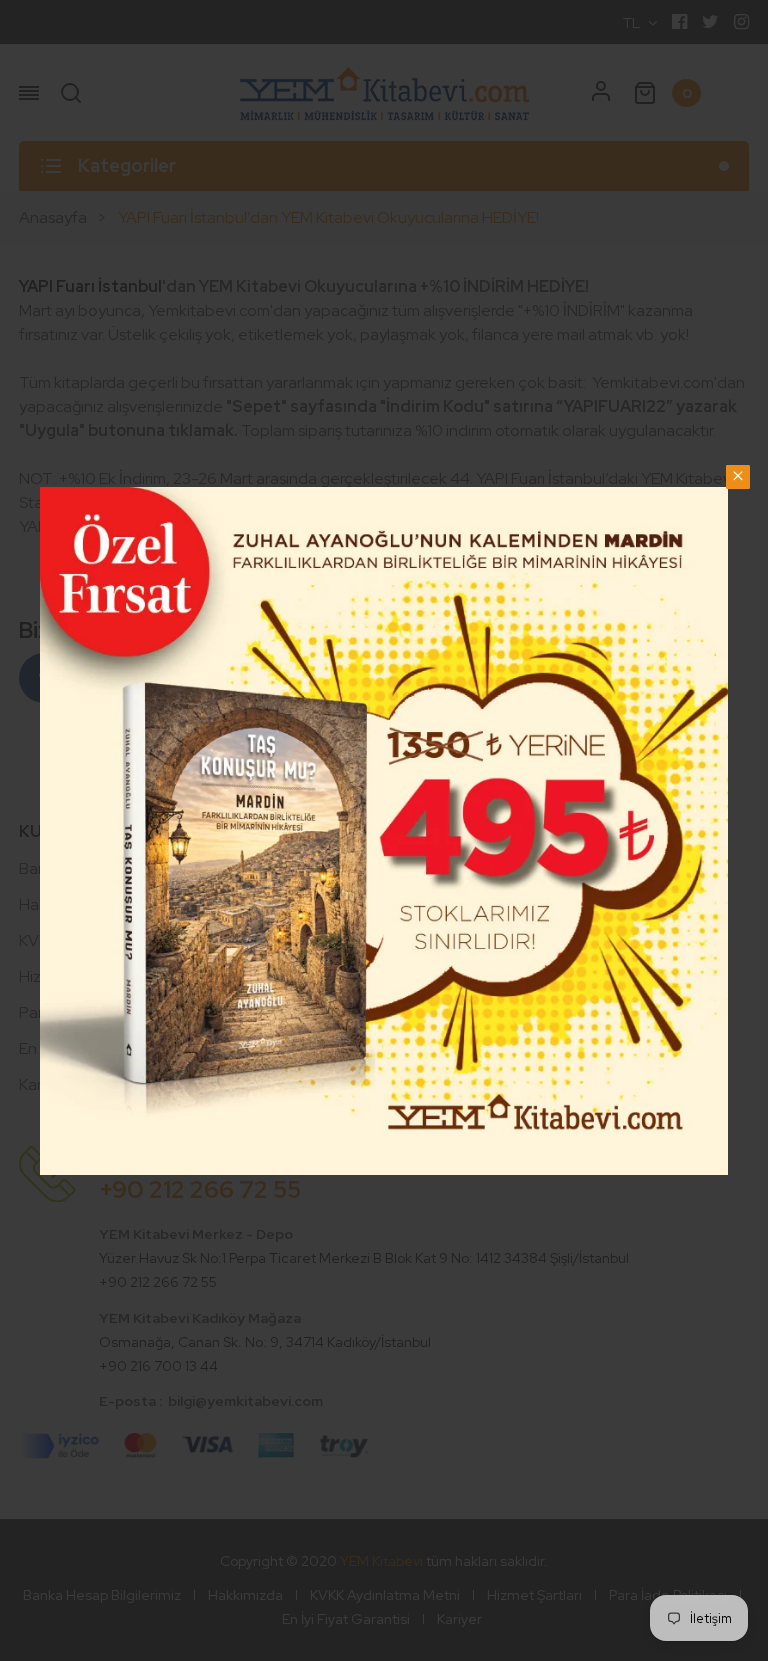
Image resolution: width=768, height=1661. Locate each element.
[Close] (738, 477)
